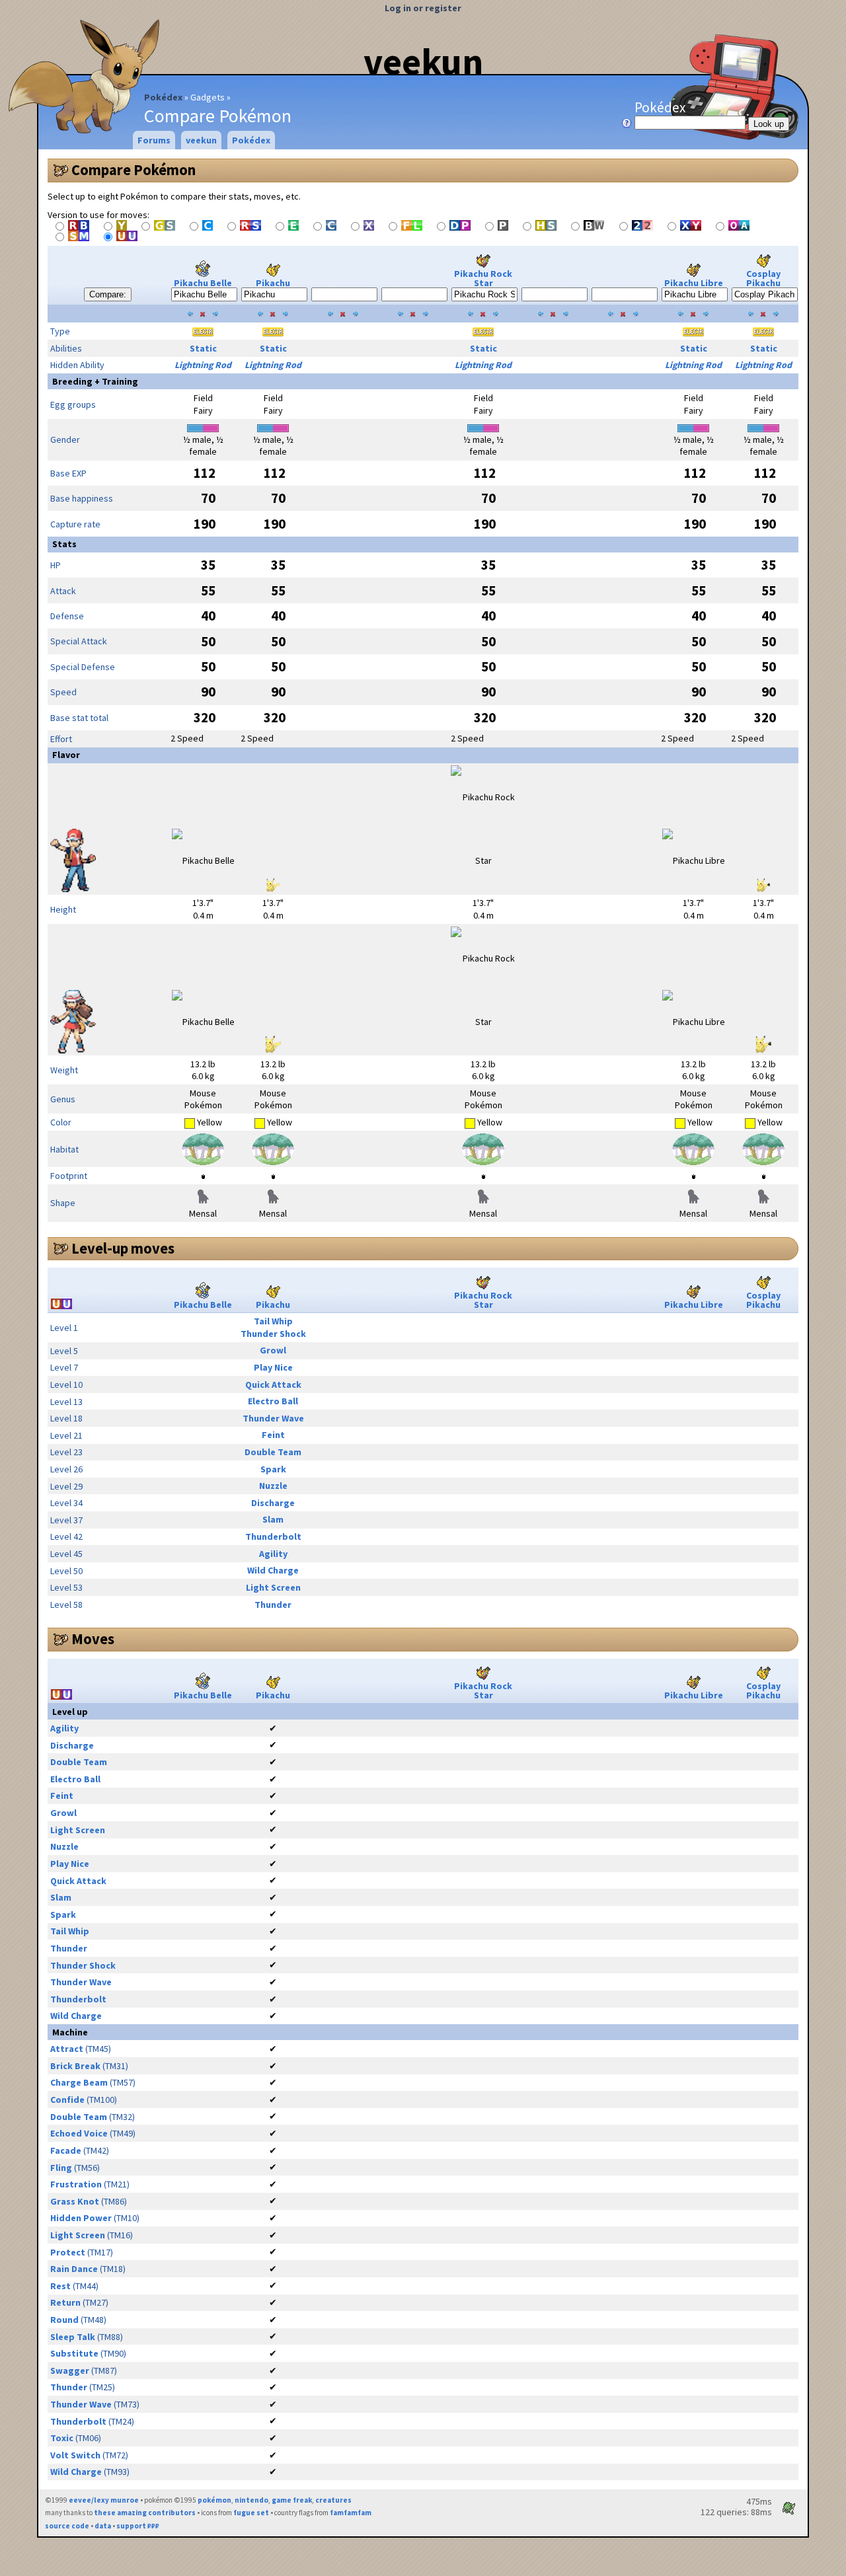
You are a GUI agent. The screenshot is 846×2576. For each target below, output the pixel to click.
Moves (93, 1639)
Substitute (74, 2353)
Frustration (76, 2184)
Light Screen (273, 1587)
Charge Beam (79, 2082)
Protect (68, 2252)
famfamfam (351, 2513)
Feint (273, 1435)
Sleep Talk (73, 2337)
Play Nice (273, 1367)
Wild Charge (273, 1570)
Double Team (273, 1452)
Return (65, 2302)
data (103, 2526)
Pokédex (163, 97)
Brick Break (75, 2066)
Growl (273, 1350)
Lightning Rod (203, 365)
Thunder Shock (273, 1334)
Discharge (273, 1503)
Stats (64, 544)
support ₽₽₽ (138, 2526)
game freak (292, 2500)
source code (67, 2526)
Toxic (62, 2438)
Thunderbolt (273, 1536)
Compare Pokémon (134, 170)
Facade (66, 2150)
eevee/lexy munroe (104, 2500)
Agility (273, 1554)
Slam (273, 1519)
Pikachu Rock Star (483, 278)
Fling (61, 2168)
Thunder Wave (273, 1418)
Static (203, 348)
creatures (333, 2500)
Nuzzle (273, 1486)
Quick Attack (273, 1384)
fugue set (251, 2513)
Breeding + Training (95, 381)
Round (64, 2320)
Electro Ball (273, 1401)
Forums (154, 140)
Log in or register (423, 8)
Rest (60, 2286)
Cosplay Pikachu (763, 278)
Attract (67, 2049)
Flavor (66, 755)
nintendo (251, 2500)
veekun (423, 61)
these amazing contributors (145, 2513)
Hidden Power (81, 2218)
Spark (273, 1469)
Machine (70, 2032)
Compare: (108, 294)
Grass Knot (75, 2201)
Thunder (273, 1605)
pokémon (214, 2500)
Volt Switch (75, 2455)
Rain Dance (74, 2269)
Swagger (70, 2370)
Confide (67, 2100)
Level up (70, 1712)
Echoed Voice (79, 2133)
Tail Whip (273, 1321)
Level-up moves (123, 1248)
